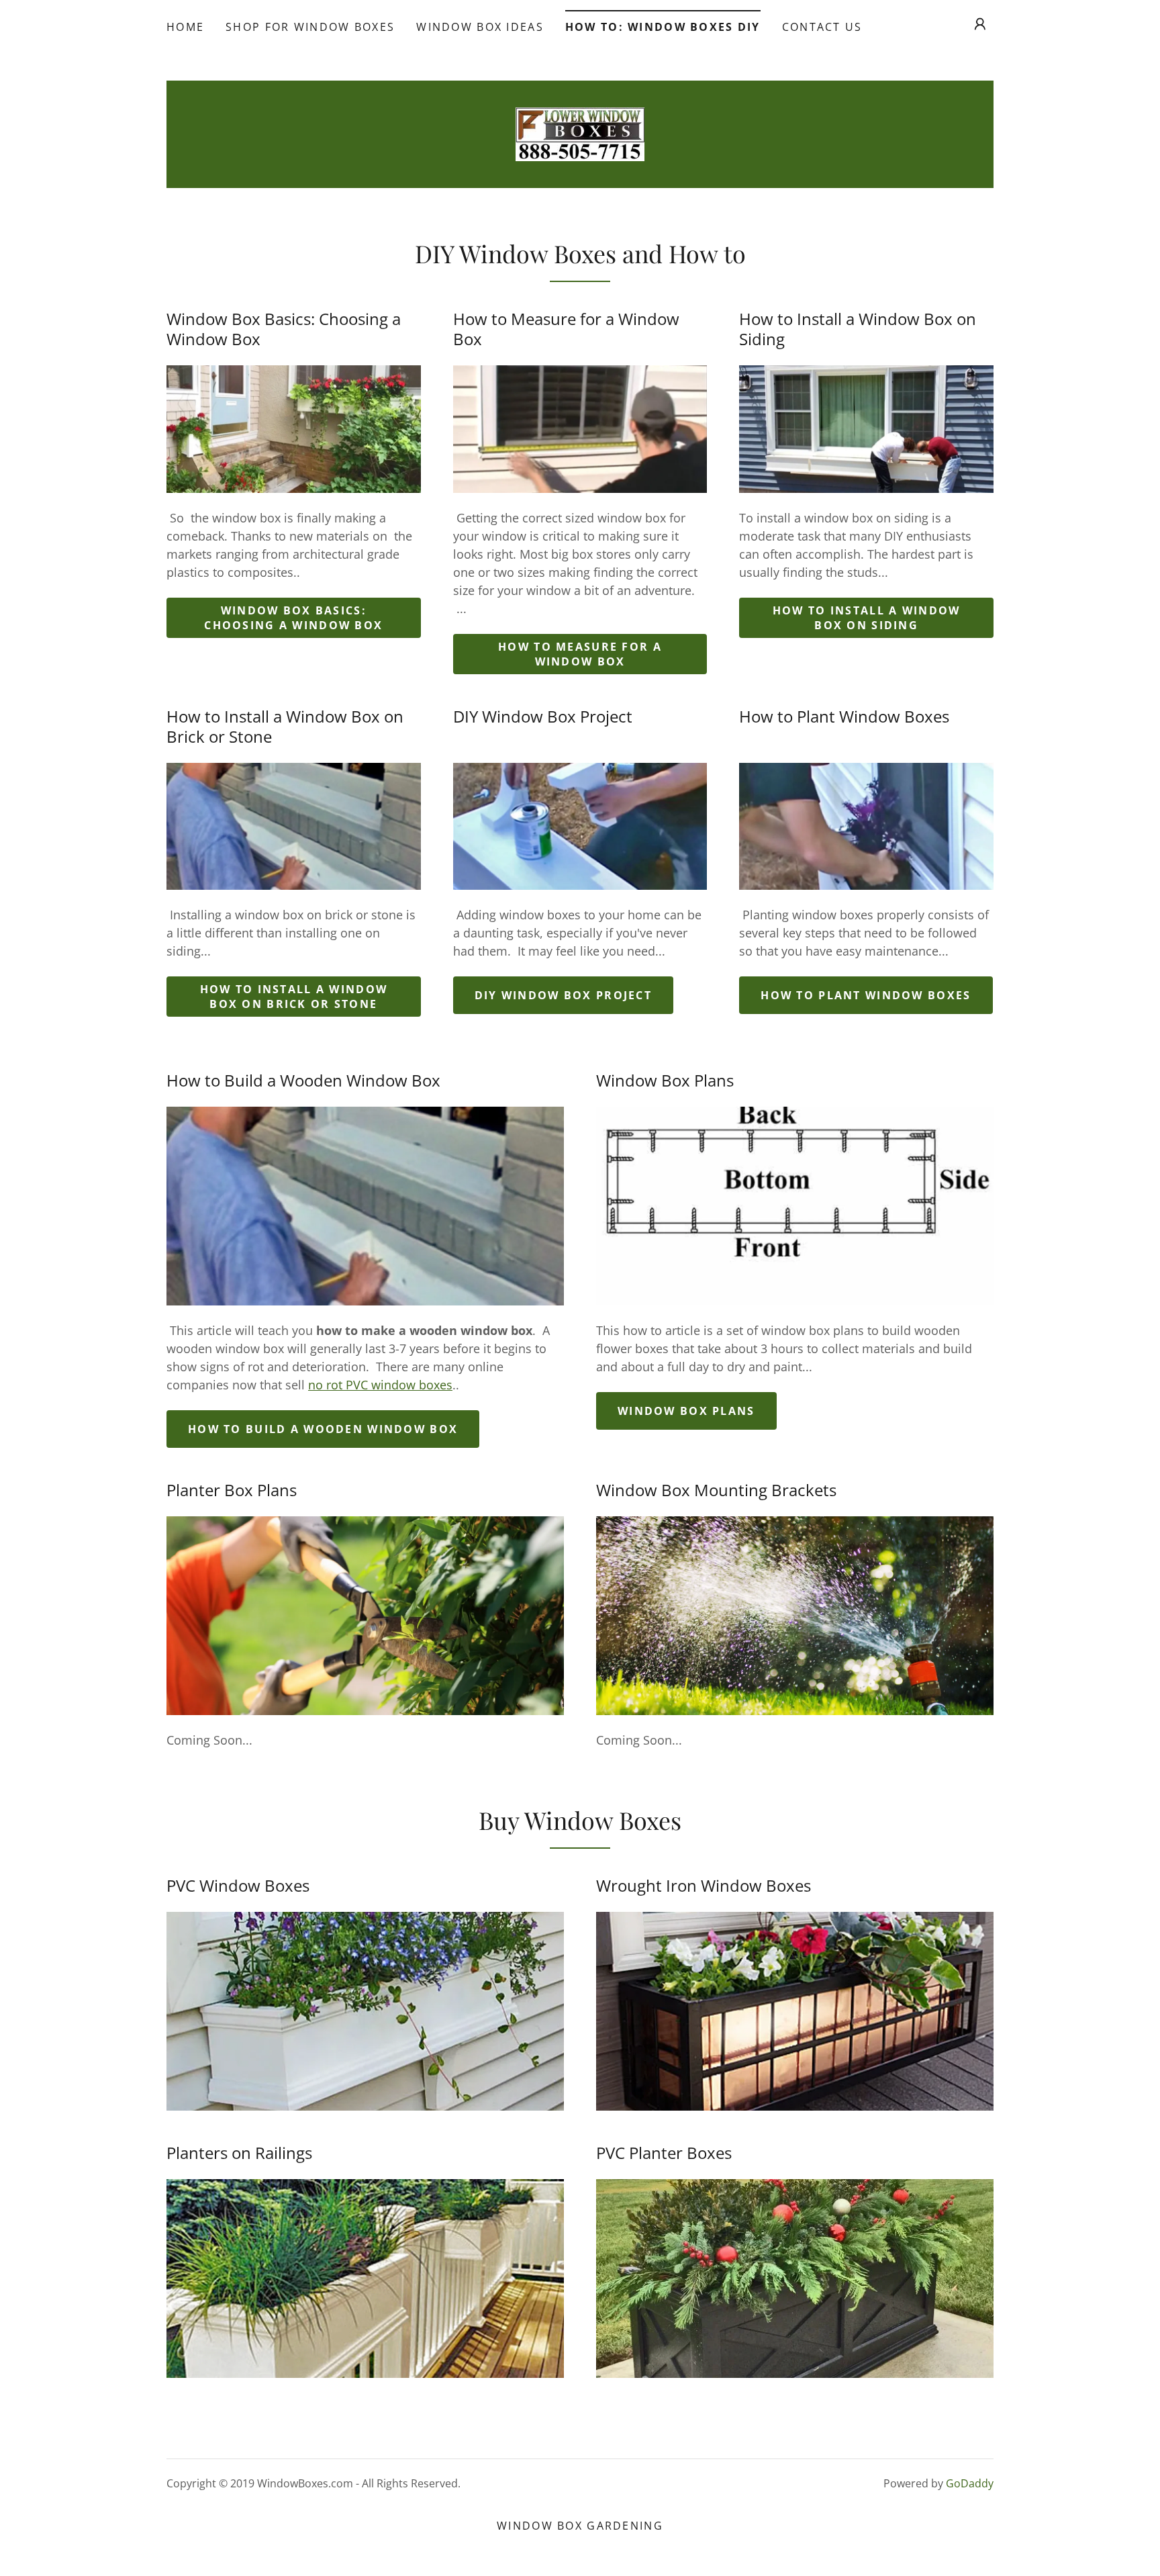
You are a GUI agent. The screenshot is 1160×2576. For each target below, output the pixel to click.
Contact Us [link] (822, 27)
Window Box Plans (686, 1411)
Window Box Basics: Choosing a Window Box (293, 618)
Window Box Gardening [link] (580, 2526)
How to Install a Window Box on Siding (867, 618)
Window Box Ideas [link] (480, 27)
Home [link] (185, 27)
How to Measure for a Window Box (580, 654)
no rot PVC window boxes (380, 1385)
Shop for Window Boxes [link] (310, 27)
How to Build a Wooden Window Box (323, 1429)
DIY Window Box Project (563, 995)
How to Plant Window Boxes (866, 995)
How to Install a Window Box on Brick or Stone (294, 997)
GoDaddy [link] (970, 2483)
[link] (580, 133)
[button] (980, 24)
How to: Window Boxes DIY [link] (663, 27)
